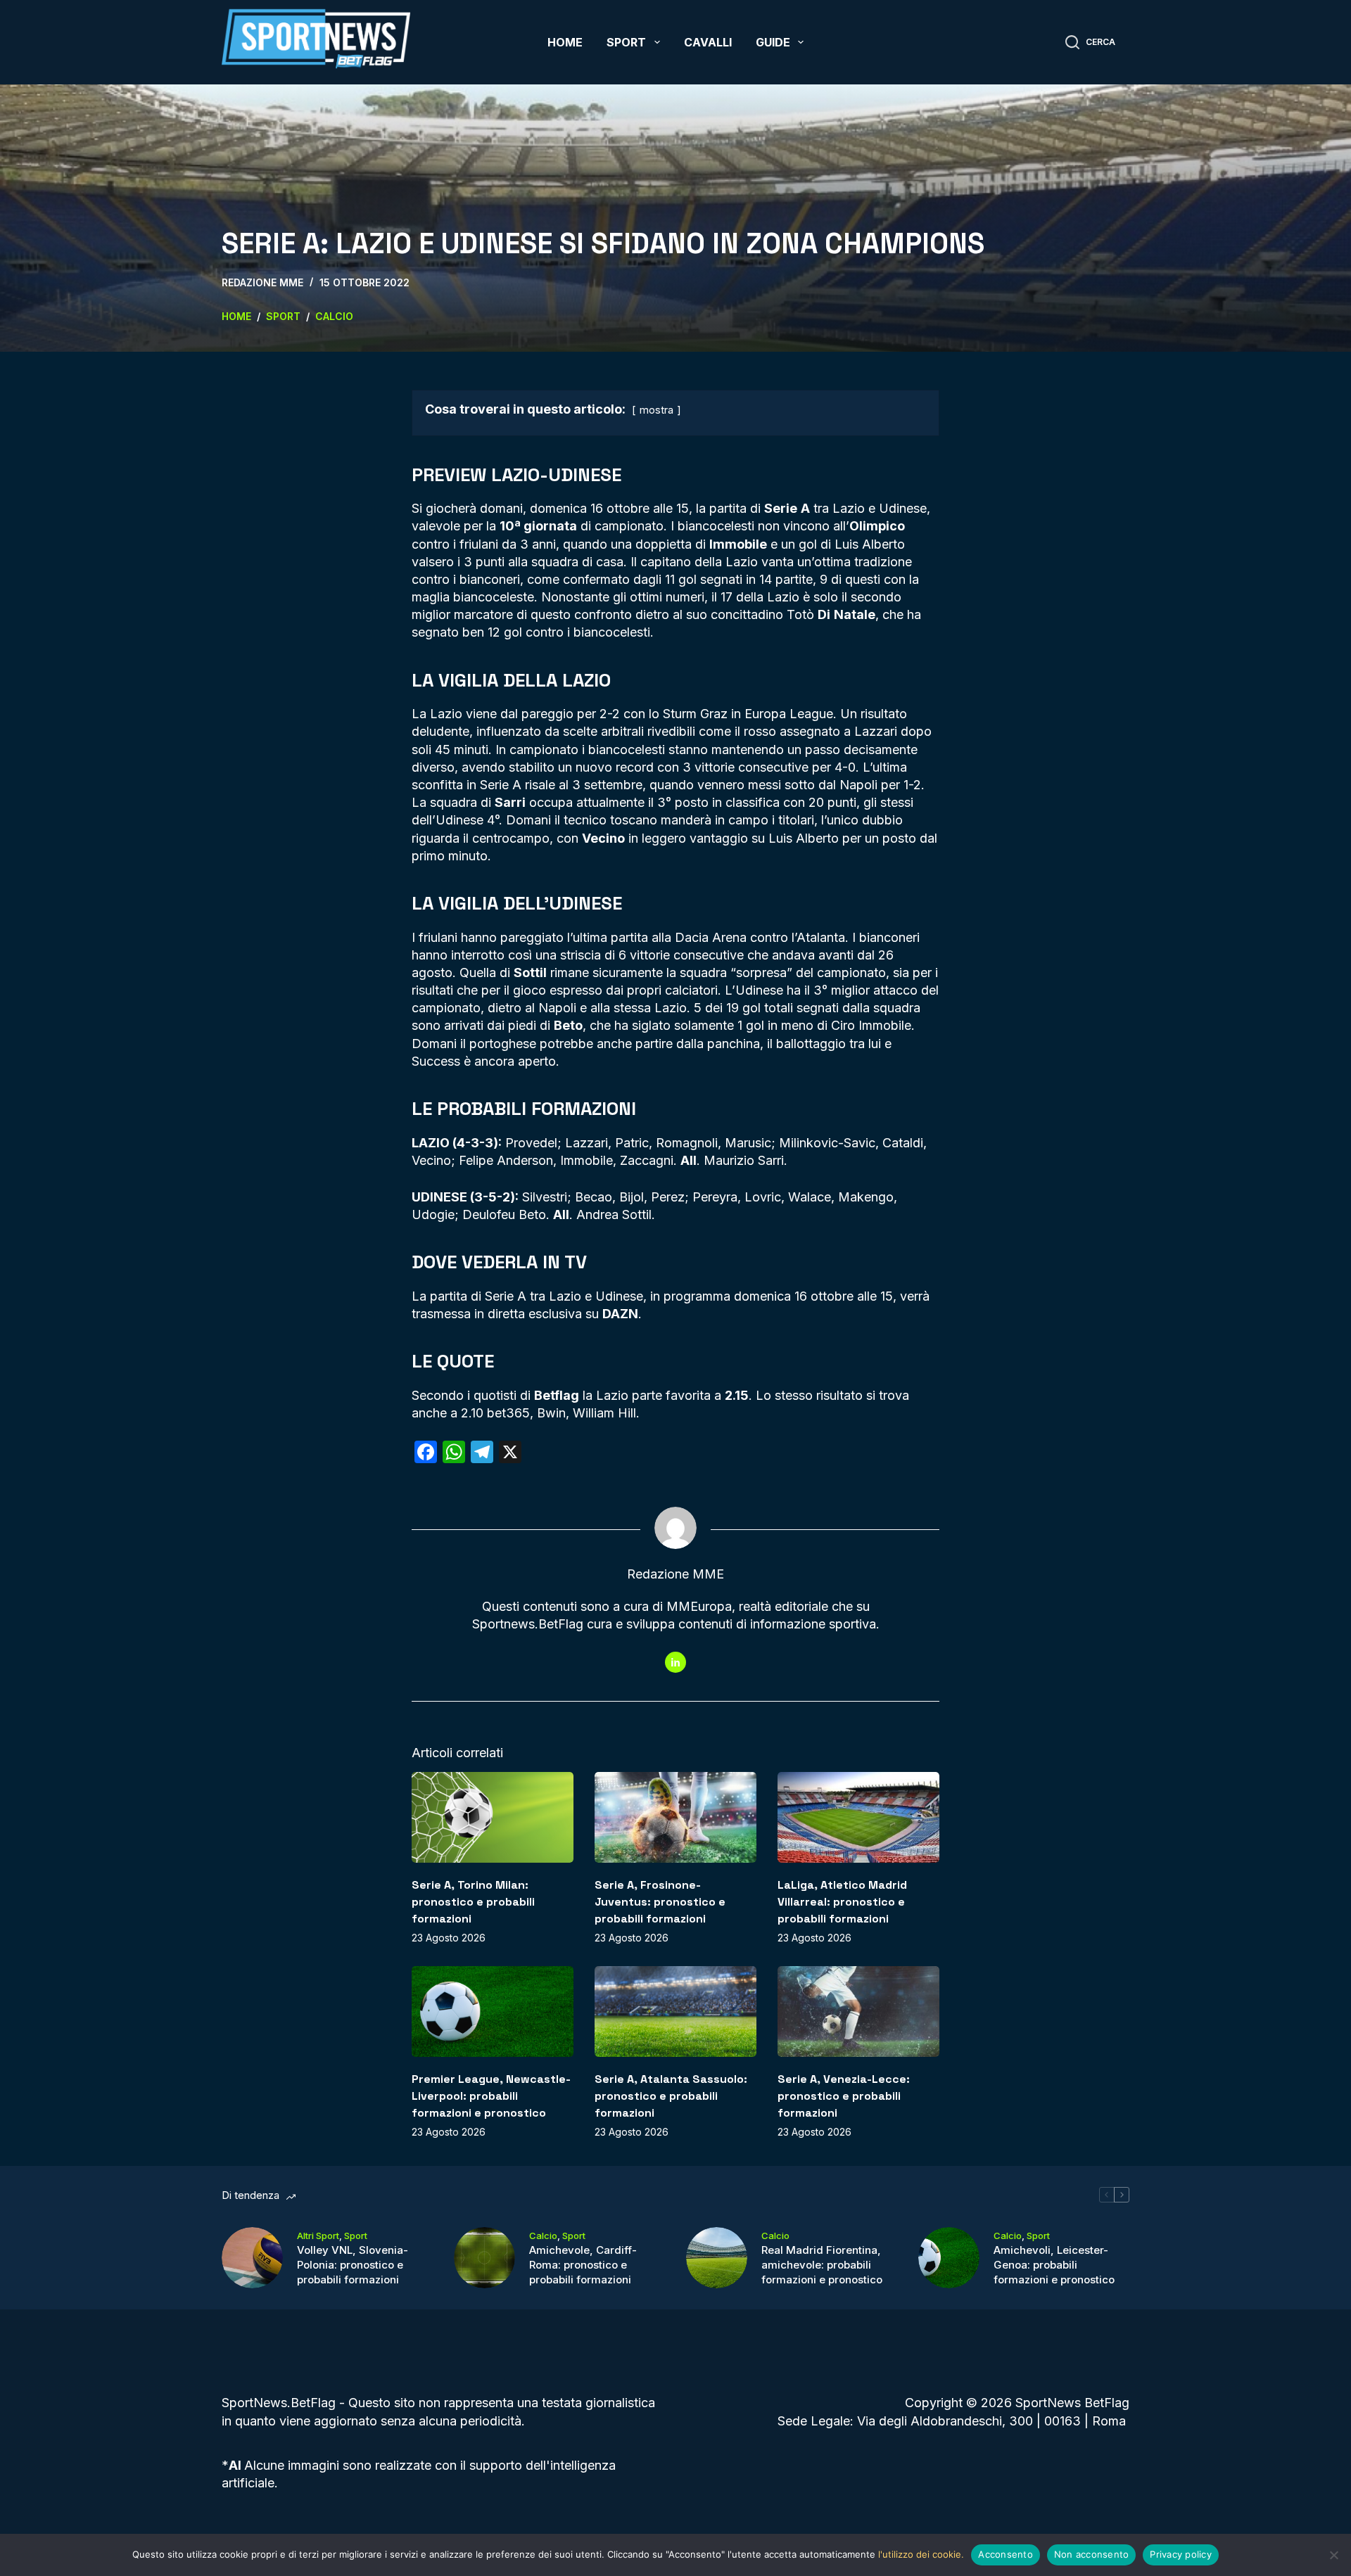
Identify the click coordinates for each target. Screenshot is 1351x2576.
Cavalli (708, 42)
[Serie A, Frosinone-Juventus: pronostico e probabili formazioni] (675, 1817)
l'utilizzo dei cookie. (921, 2554)
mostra (657, 410)
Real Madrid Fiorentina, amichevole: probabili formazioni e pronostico (822, 2265)
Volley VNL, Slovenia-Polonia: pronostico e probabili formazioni (353, 2265)
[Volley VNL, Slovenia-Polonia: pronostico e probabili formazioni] (252, 2258)
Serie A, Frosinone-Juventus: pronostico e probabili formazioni (660, 1902)
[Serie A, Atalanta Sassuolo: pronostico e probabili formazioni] (675, 2011)
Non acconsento (1092, 2554)
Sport (626, 42)
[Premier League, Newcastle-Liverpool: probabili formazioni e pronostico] (493, 2011)
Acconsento (1006, 2554)
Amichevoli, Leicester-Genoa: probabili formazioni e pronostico (1054, 2265)
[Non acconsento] (1333, 2555)
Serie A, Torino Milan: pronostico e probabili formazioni (473, 1902)
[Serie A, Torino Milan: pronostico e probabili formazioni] (493, 1817)
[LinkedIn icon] (675, 1662)
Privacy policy (1181, 2554)
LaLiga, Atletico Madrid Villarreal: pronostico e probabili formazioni (842, 1902)
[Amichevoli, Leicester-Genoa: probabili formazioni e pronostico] (949, 2258)
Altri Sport (318, 2236)
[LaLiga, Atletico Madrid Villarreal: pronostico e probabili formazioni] (858, 1817)
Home (565, 42)
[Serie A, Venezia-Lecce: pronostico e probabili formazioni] (858, 2011)
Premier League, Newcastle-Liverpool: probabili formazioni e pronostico (491, 2096)
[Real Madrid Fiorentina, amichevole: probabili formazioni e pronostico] (717, 2258)
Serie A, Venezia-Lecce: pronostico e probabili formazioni (844, 2096)
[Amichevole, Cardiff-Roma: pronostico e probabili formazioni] (484, 2258)
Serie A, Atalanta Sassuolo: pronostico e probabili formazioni (671, 2096)
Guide (773, 42)
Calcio (543, 2236)
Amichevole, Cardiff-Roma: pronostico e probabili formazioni (583, 2265)
